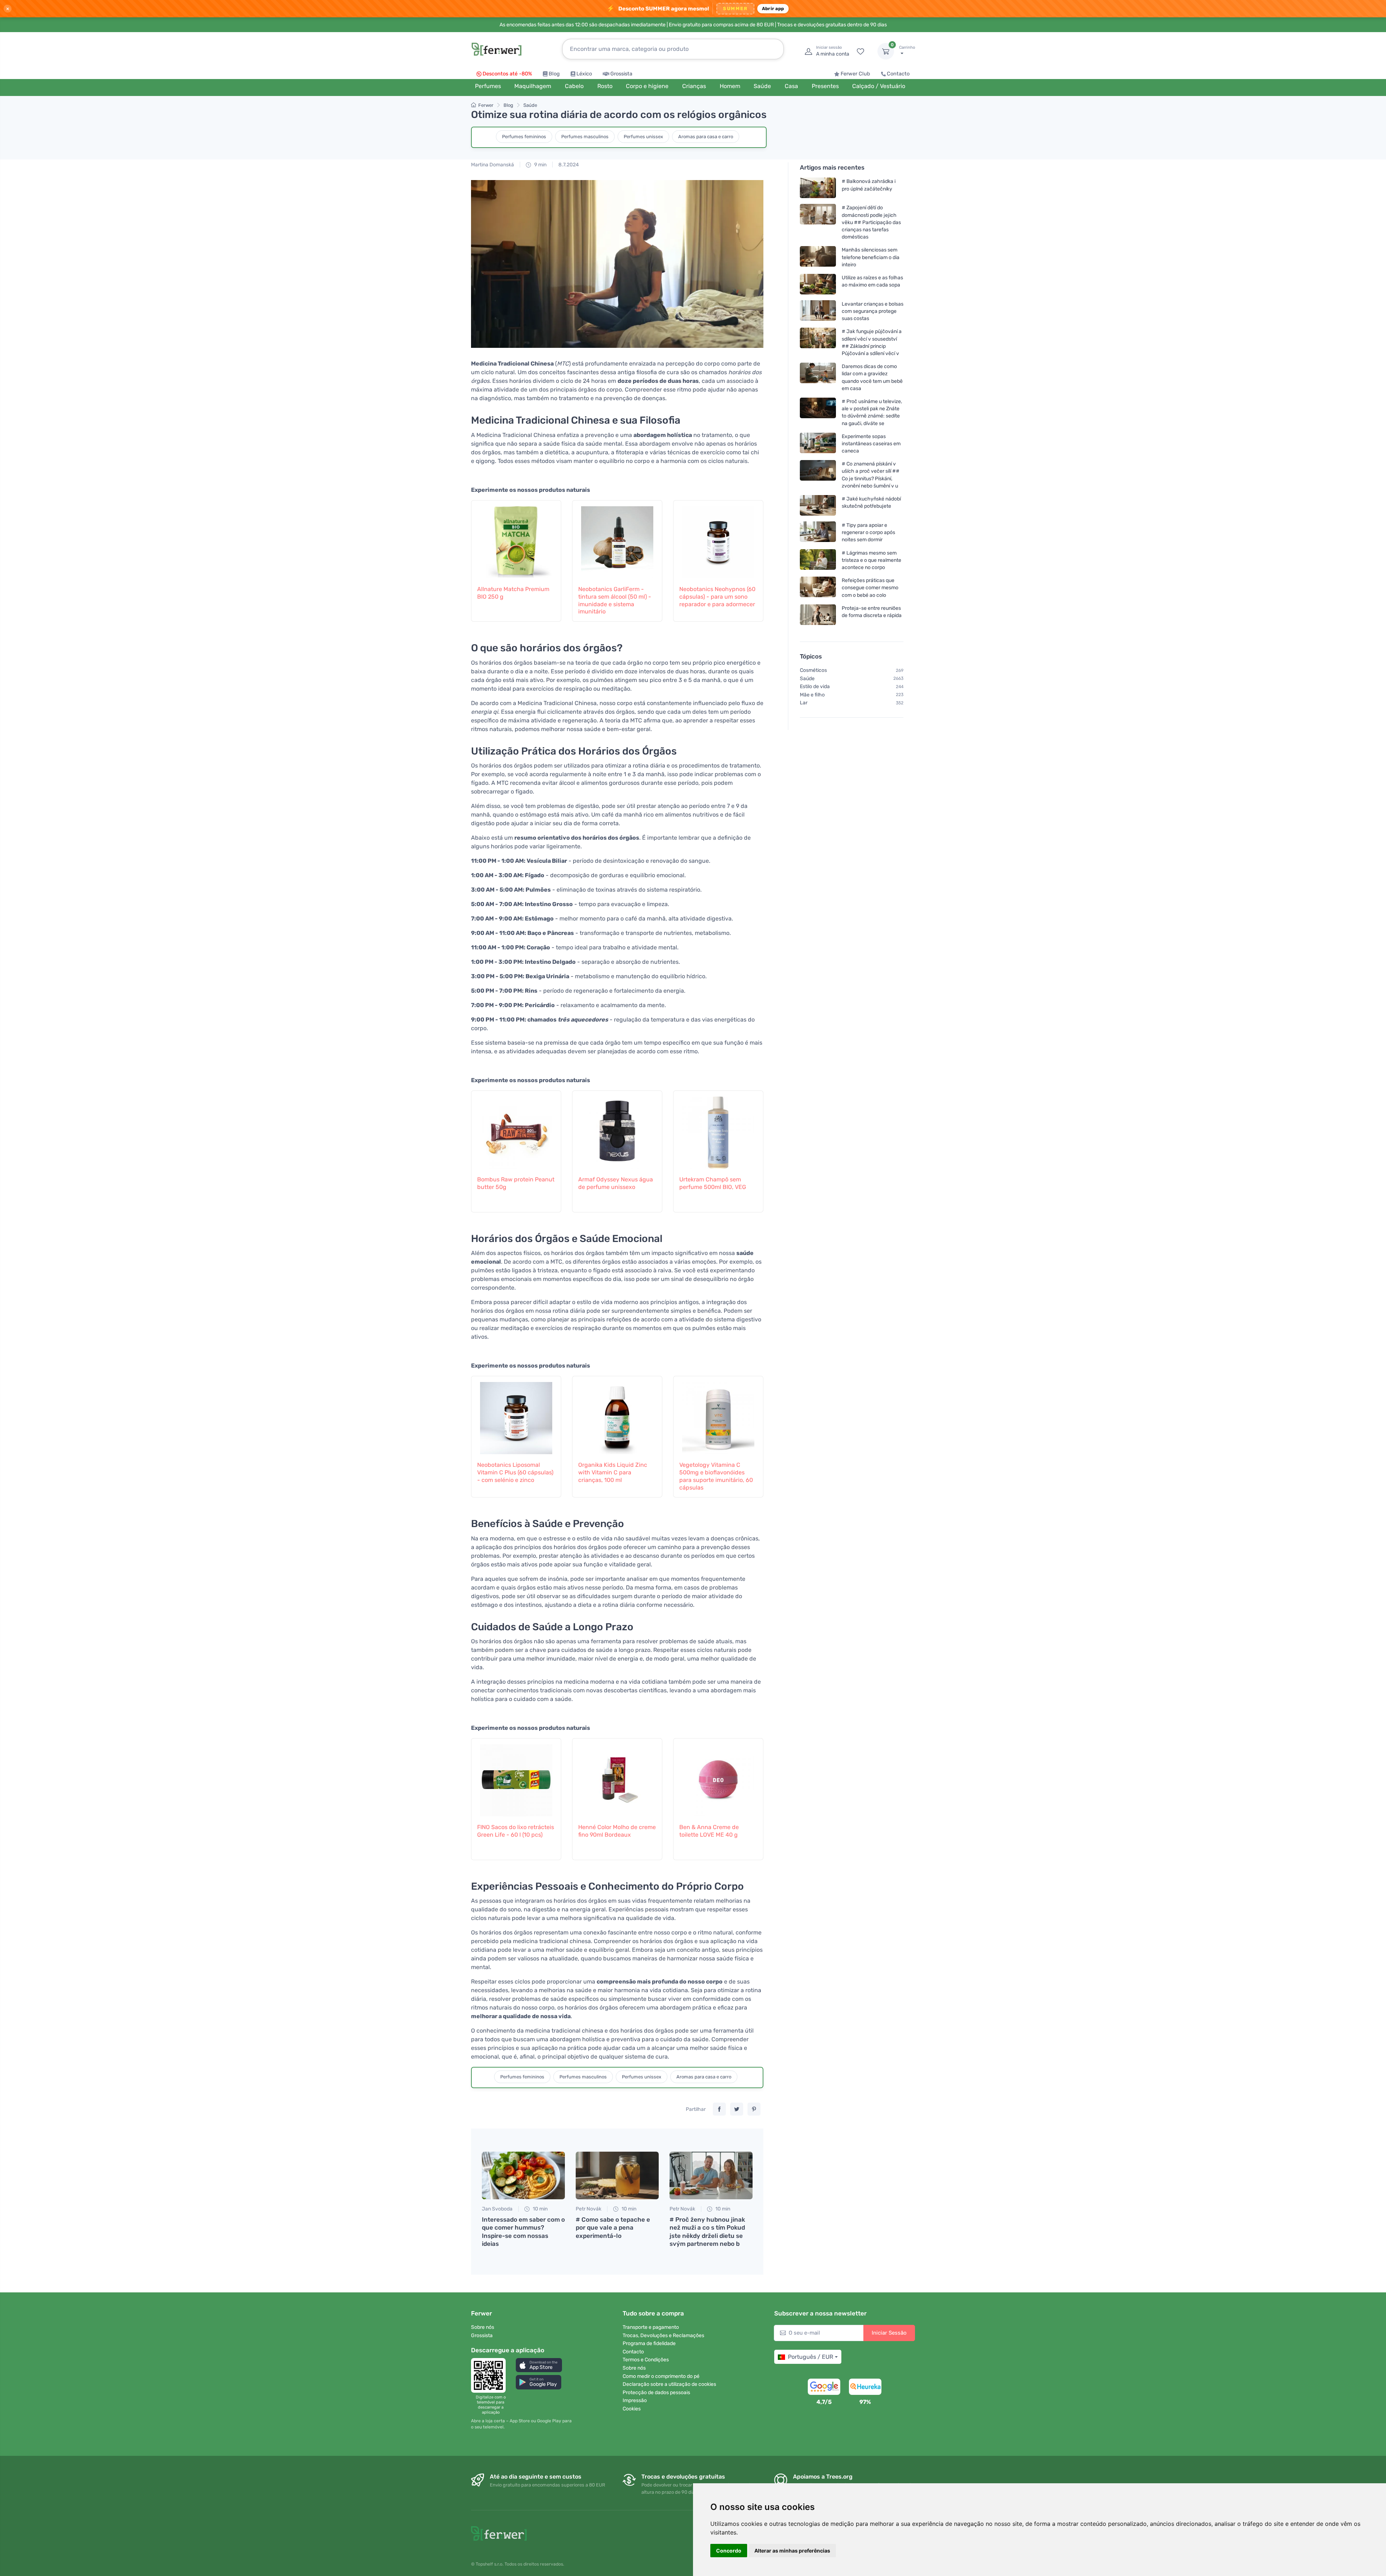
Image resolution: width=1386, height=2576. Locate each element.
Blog (554, 74)
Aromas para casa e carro (706, 137)
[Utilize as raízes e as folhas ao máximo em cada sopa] (818, 284)
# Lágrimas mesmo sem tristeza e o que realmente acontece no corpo (871, 560)
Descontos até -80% (507, 74)
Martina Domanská (492, 165)
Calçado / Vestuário (879, 86)
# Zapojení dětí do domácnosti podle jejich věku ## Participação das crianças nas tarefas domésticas (871, 222)
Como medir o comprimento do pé (661, 2376)
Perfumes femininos (524, 137)
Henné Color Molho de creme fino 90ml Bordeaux (617, 1831)
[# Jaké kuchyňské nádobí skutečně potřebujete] (818, 505)
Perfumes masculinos (585, 137)
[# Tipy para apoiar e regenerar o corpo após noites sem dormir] (818, 532)
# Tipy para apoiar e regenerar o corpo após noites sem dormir (868, 532)
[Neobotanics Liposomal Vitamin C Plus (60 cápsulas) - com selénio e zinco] (516, 1414)
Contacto (898, 74)
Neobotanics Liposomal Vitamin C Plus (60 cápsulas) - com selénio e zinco (515, 1472)
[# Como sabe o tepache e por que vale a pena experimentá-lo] (617, 2175)
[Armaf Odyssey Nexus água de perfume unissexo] (617, 1129)
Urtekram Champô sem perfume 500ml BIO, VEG (713, 1183)
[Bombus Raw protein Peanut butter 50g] (516, 1129)
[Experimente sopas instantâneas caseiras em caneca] (818, 444)
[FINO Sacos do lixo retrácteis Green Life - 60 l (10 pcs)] (516, 1777)
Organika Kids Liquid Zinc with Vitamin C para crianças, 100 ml (613, 1472)
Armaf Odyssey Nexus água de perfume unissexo (616, 1183)
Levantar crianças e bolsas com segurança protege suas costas (873, 311)
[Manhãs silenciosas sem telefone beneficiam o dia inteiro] (818, 257)
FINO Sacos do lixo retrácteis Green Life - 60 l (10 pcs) (516, 1831)
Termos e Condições (646, 2360)
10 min (540, 2209)
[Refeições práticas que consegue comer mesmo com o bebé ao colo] (818, 588)
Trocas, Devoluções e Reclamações (663, 2336)
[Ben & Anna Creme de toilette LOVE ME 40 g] (718, 1777)
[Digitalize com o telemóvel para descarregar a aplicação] (491, 2375)
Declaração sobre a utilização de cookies (669, 2384)
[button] (539, 2365)
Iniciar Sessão (889, 2333)
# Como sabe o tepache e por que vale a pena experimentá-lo (613, 2227)
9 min (540, 165)
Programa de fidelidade (649, 2343)
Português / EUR (810, 2357)
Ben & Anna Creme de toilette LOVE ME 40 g (709, 1831)
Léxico (584, 74)
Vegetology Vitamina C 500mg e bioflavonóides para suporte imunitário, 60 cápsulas (716, 1476)
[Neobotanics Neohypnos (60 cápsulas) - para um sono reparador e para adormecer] (718, 539)
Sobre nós (483, 2327)
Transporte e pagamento (651, 2327)
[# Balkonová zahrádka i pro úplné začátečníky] (818, 188)
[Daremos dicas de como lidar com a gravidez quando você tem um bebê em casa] (818, 377)
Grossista (621, 74)
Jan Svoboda (497, 2209)
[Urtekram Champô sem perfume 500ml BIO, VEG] (718, 1129)
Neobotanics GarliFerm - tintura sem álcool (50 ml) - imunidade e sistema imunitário (615, 600)
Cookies (632, 2409)
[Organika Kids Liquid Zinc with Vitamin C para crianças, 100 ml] (617, 1414)
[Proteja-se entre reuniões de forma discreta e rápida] (818, 615)
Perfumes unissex (643, 137)
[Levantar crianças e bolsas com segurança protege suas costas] (818, 311)
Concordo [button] (729, 2551)
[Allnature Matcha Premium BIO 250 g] (516, 539)
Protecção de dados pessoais (656, 2393)
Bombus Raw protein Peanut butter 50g (516, 1183)
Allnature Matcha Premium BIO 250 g (513, 593)
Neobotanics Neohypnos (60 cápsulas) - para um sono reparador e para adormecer (717, 597)
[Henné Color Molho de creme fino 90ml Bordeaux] (617, 1777)
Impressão (635, 2400)
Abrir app (773, 8)
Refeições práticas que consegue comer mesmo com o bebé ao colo (870, 588)
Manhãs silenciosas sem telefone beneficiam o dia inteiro (871, 257)
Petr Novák (589, 2209)
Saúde (530, 105)
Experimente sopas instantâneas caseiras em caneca (871, 444)
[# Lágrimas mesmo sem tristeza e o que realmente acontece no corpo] (818, 560)
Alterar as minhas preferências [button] (792, 2551)
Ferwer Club (855, 74)
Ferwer (486, 105)
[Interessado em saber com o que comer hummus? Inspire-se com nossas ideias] (523, 2175)
